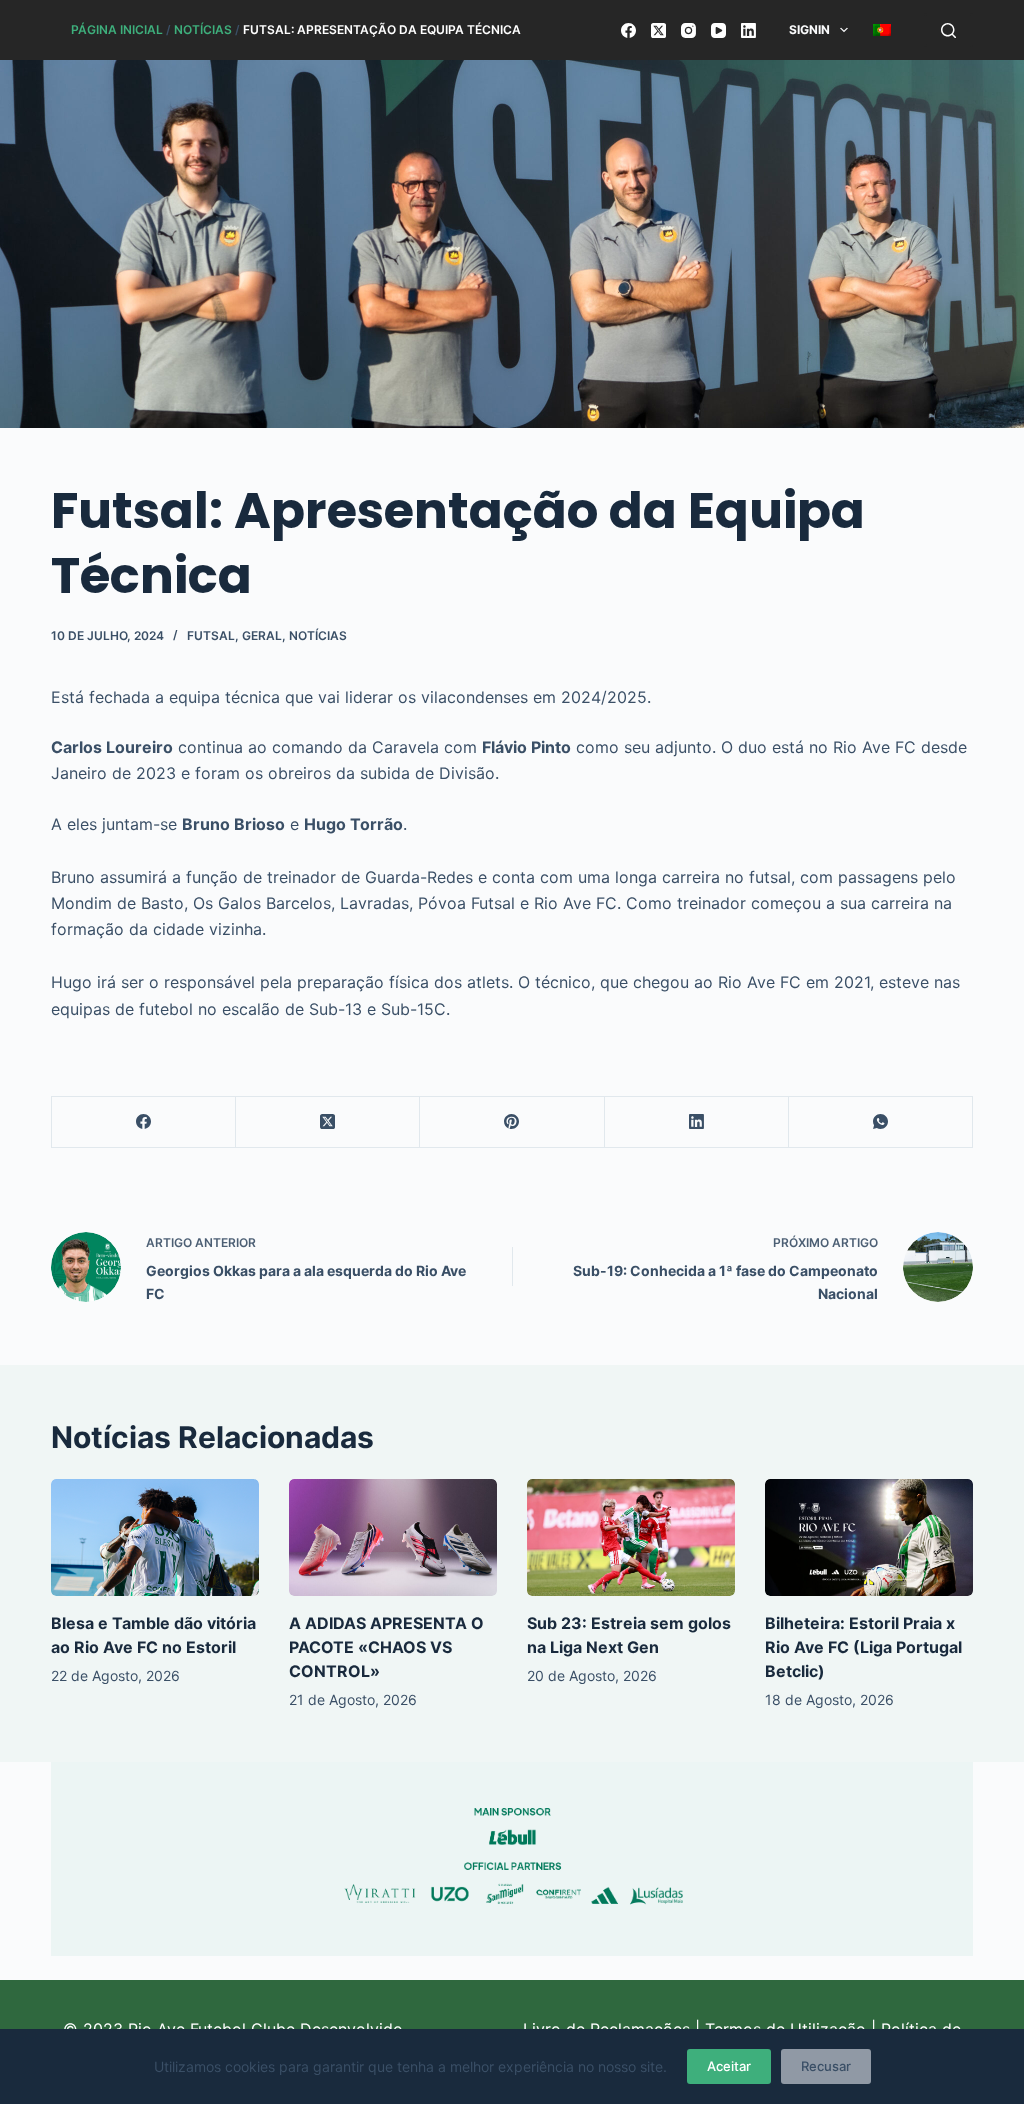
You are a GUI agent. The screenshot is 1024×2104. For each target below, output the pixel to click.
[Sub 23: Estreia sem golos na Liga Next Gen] (631, 1537)
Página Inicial (117, 29)
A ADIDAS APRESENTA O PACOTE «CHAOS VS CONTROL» (386, 1647)
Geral (262, 635)
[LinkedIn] (748, 30)
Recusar (826, 2066)
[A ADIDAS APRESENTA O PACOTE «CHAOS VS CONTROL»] (393, 1537)
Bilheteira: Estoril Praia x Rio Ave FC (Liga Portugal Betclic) (863, 1647)
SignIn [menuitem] (809, 29)
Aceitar (729, 2066)
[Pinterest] (512, 1122)
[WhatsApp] (881, 1122)
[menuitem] (882, 30)
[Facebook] (628, 30)
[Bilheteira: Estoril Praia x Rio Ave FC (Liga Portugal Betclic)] (869, 1537)
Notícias (203, 29)
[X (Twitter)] (658, 30)
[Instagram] (688, 30)
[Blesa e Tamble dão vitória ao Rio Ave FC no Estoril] (155, 1537)
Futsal (211, 635)
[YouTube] (718, 30)
